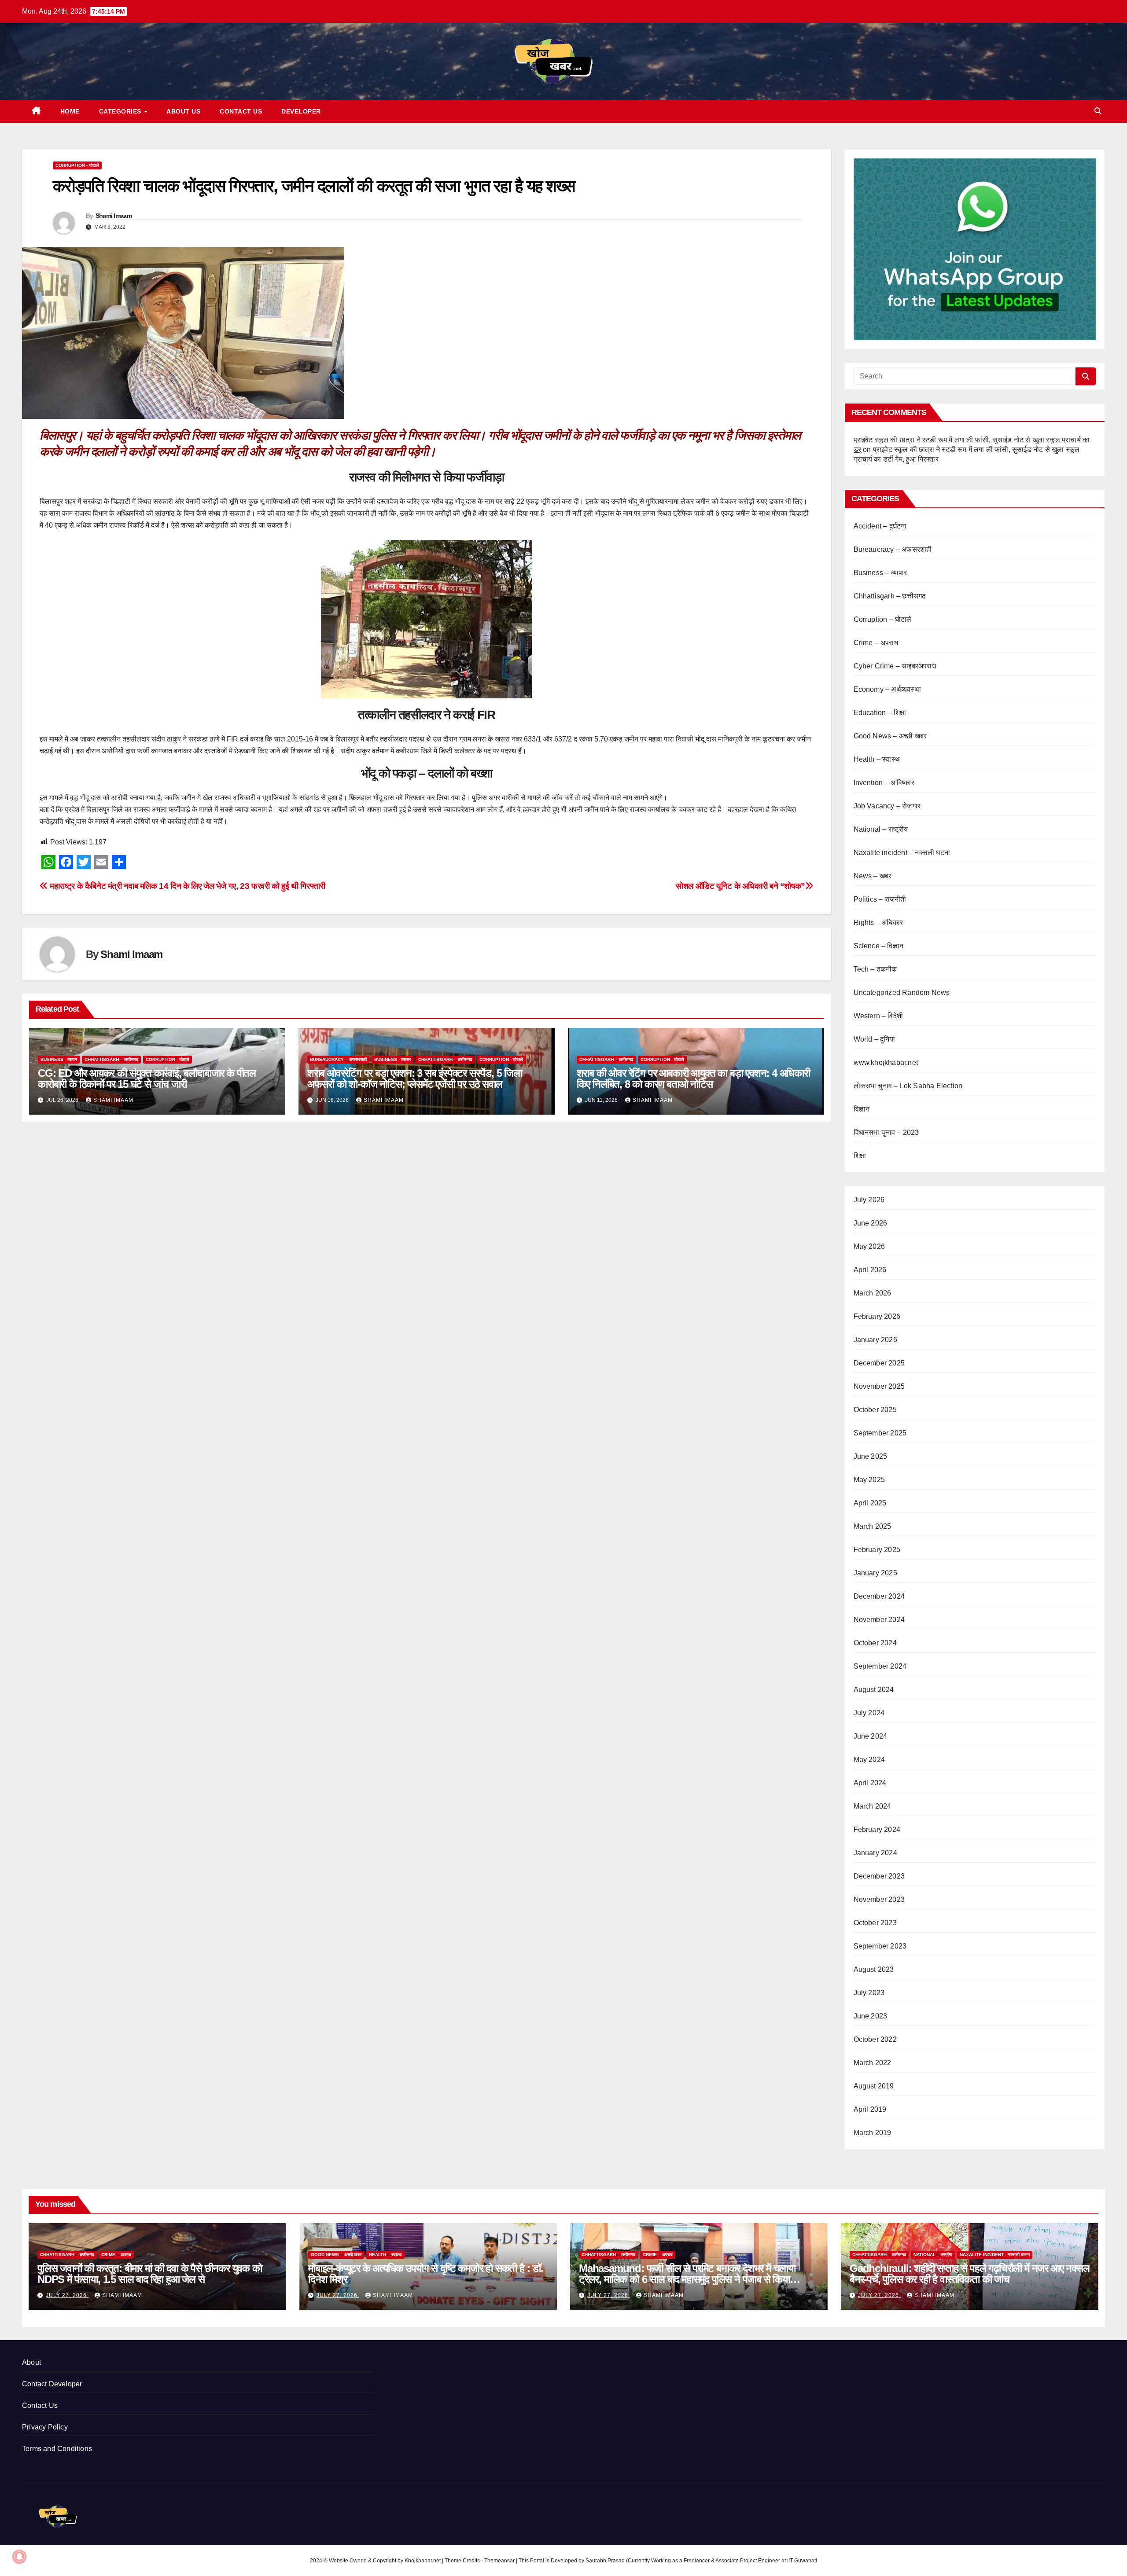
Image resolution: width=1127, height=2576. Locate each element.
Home (70, 111)
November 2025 (879, 1386)
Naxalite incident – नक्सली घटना (902, 853)
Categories (121, 111)
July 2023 (869, 1993)
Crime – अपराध (876, 643)
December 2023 (879, 1876)
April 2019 (870, 2109)
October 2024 (875, 1643)
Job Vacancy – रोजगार (887, 806)
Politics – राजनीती (880, 899)
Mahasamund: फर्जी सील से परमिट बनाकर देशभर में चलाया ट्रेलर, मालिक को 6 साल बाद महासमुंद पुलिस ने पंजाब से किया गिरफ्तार (687, 2279)
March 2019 (873, 2133)
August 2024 (874, 1690)
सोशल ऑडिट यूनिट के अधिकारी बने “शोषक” (740, 886)
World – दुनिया (875, 1039)
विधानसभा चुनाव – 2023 (886, 1132)
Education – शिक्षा (880, 713)
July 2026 (869, 1200)
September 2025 (880, 1433)
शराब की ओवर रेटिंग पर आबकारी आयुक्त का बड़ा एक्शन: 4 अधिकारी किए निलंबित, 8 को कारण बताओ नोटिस (693, 1079)
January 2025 (875, 1573)
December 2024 (879, 1596)
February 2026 (877, 1316)
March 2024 (873, 1806)
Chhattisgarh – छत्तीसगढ (111, 1059)
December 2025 (879, 1363)
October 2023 (875, 1923)
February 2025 (877, 1550)
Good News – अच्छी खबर (890, 736)
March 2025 (873, 1526)
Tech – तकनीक (875, 969)
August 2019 (874, 2086)
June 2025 (871, 1456)
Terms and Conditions (57, 2449)
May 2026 (869, 1246)
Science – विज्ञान (879, 946)
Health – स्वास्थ (877, 759)
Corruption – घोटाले (883, 619)
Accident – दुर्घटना (880, 526)
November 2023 (879, 1899)
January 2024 (875, 1853)
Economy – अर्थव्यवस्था (887, 689)
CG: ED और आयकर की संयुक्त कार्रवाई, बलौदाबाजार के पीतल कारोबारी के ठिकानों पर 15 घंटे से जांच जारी (147, 1079)
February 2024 (877, 1829)
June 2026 (871, 1223)
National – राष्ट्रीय (881, 829)
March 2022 (873, 2063)
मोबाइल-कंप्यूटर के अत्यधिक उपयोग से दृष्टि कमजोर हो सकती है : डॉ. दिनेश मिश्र (426, 2274)
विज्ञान (862, 1109)
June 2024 (871, 1736)
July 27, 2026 (67, 2295)
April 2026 (870, 1270)
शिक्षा (860, 1156)
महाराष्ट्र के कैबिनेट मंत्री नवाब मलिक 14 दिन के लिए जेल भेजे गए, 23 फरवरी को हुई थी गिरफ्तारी (187, 886)
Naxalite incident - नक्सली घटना (995, 2255)
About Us (183, 111)
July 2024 (869, 1713)
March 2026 (873, 1293)
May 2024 (869, 1760)
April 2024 (870, 1783)
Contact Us (241, 111)
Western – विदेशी (878, 1016)
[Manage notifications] (19, 2557)
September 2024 (880, 1666)
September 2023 (880, 1946)
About (31, 2362)
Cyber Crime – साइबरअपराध (895, 666)
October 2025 (875, 1410)
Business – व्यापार (880, 573)
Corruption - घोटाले (77, 165)
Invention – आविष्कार (884, 783)
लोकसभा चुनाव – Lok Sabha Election (908, 1086)
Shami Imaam (114, 216)
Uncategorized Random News (902, 993)
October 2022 (875, 2039)
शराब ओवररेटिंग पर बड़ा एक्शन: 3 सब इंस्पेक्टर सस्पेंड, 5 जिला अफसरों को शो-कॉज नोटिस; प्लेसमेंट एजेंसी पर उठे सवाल (415, 1079)
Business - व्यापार (59, 1059)
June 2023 (871, 2016)
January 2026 (875, 1340)
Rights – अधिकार (878, 923)
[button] (1098, 111)
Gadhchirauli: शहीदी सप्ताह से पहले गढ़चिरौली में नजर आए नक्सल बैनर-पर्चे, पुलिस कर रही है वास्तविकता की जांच (969, 2274)
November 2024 (879, 1620)
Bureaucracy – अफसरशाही (338, 1059)
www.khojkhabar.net (886, 1062)
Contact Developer (52, 2384)
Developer (301, 111)
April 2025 (870, 1503)
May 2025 (869, 1480)
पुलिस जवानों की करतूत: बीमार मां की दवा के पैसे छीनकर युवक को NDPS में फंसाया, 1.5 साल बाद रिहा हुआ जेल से (150, 2274)
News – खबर (873, 876)
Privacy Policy (45, 2427)
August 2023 (874, 1969)
